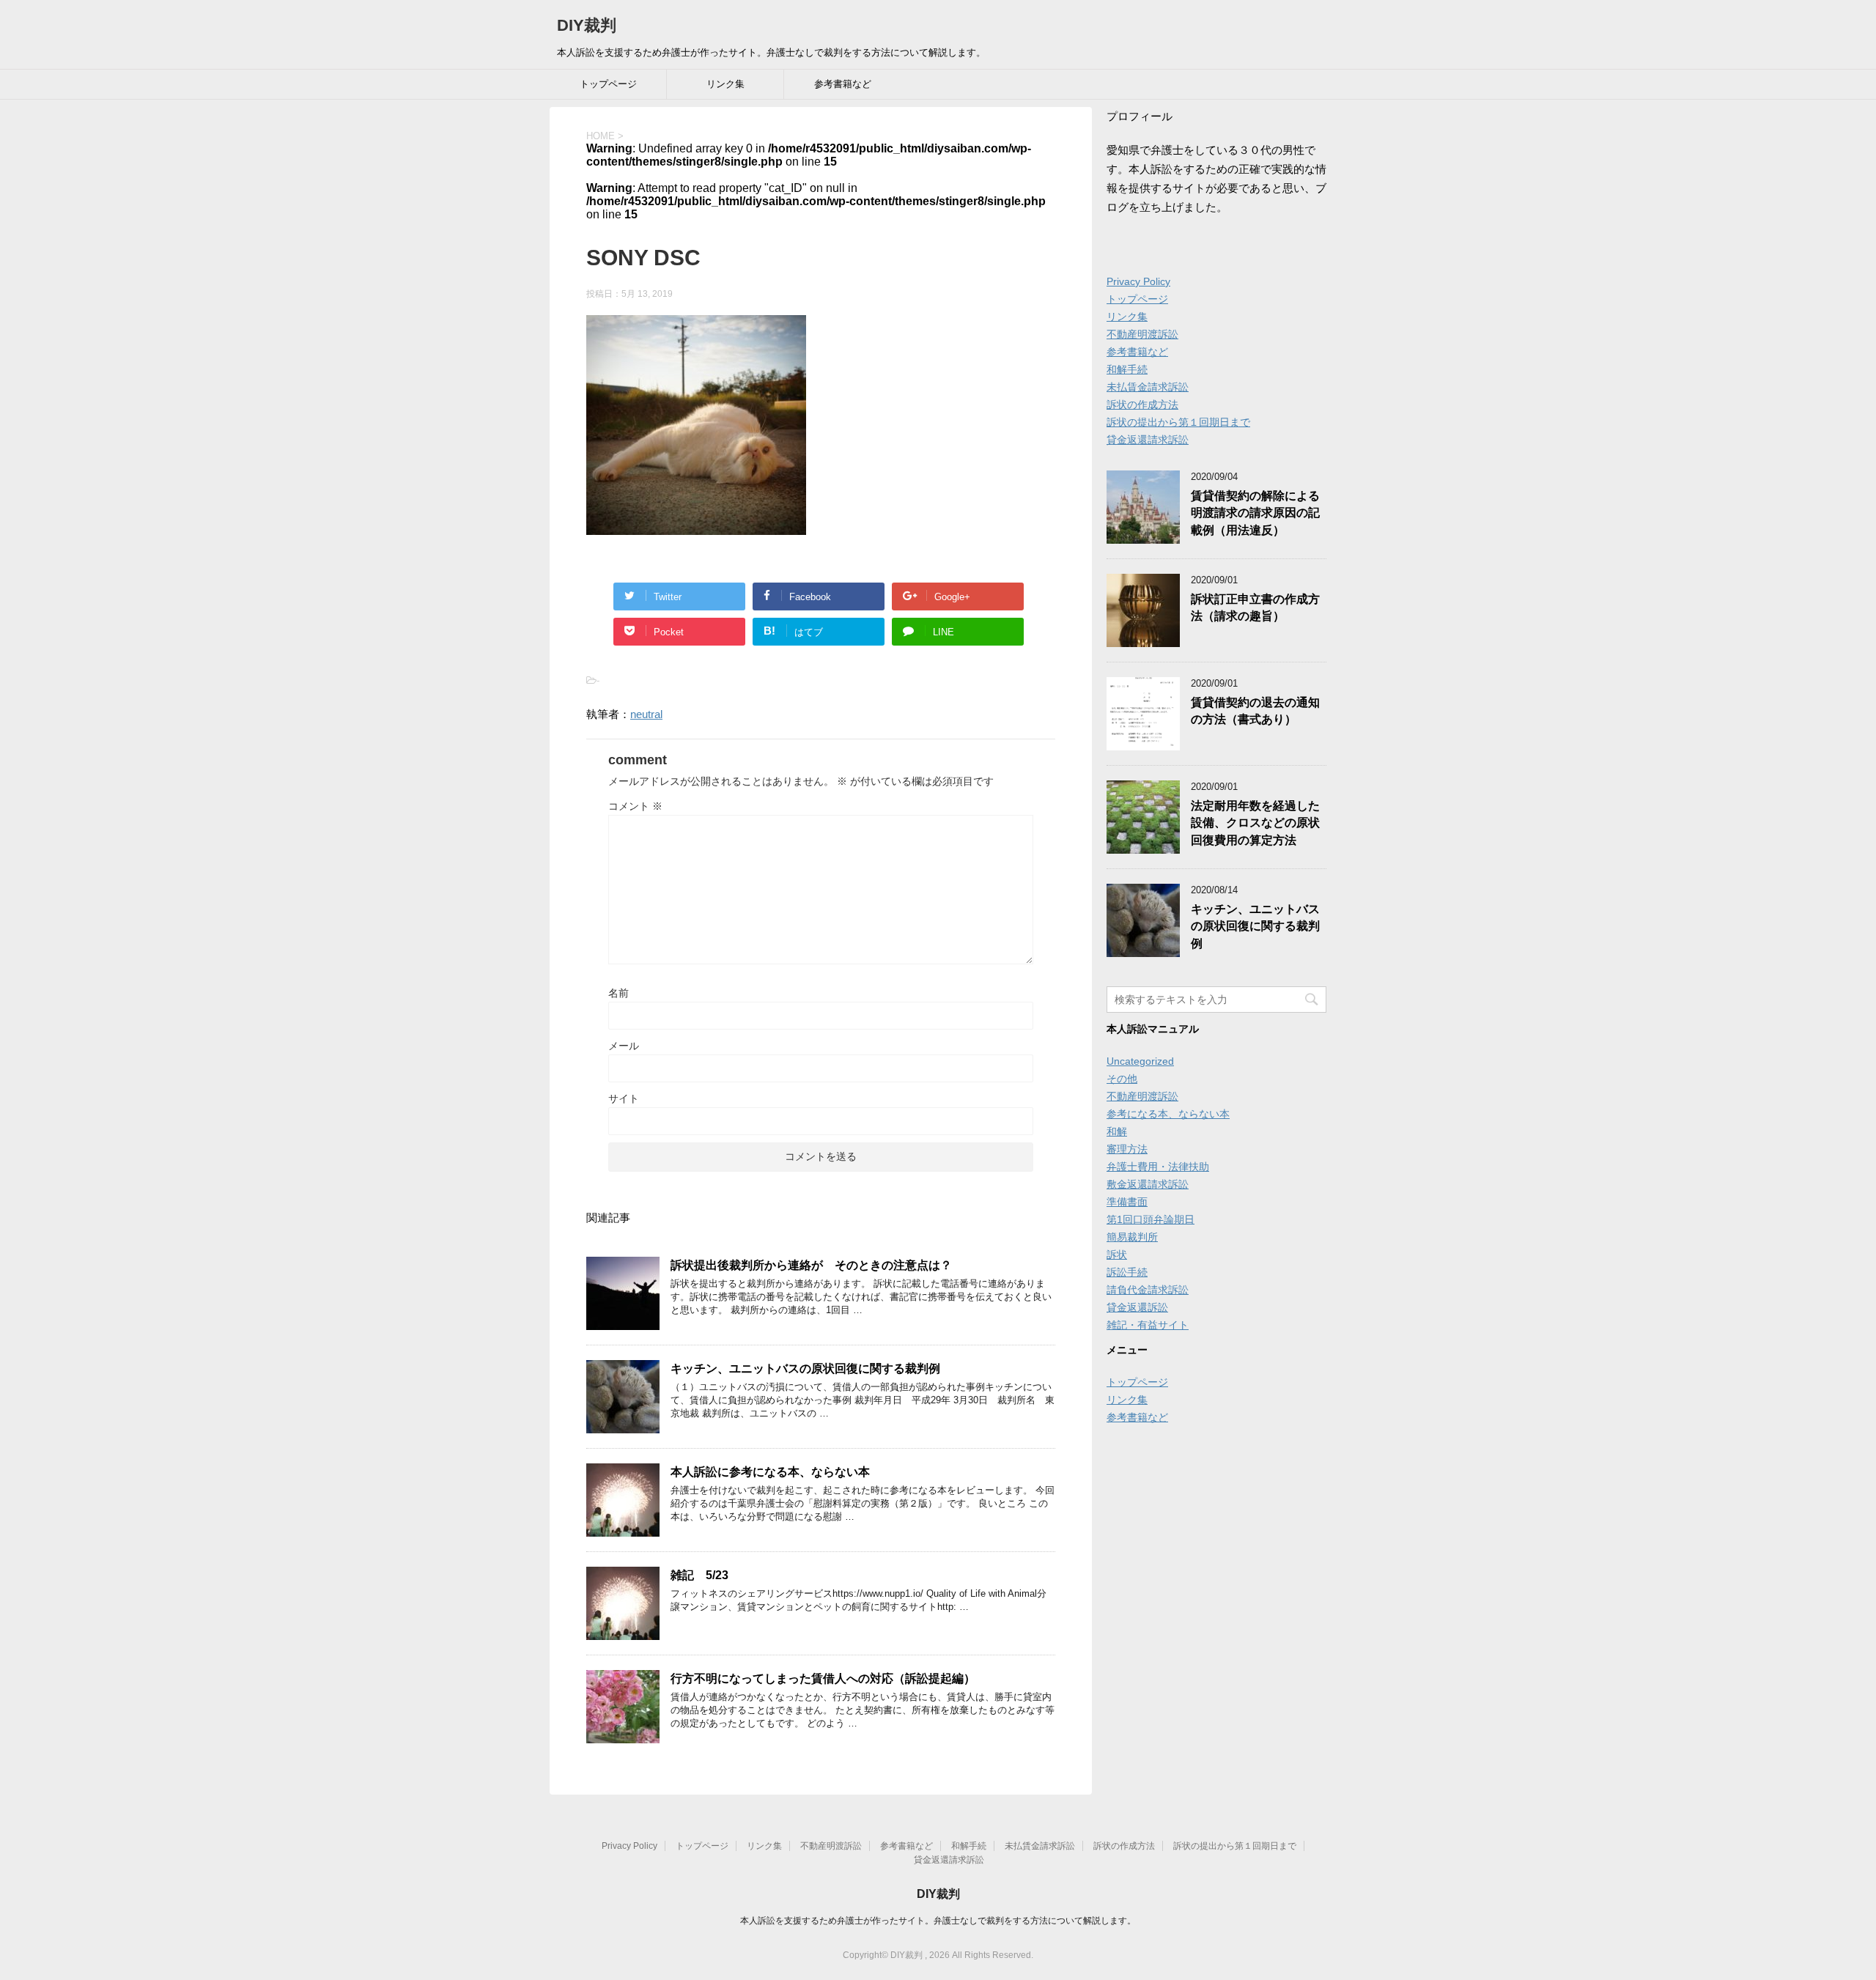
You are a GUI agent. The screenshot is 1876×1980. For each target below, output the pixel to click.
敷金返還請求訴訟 (1148, 1184)
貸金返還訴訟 (1137, 1307)
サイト (624, 1098)
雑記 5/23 (699, 1575)
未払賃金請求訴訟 (1148, 387)
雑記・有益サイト (1148, 1325)
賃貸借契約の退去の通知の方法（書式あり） (1255, 711)
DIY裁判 (587, 25)
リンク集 (725, 84)
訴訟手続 (1127, 1272)
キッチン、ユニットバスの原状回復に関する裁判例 (805, 1368)
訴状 (1117, 1255)
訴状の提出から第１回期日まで (1178, 422)
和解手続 (1127, 369)
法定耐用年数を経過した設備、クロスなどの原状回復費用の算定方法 (1255, 823)
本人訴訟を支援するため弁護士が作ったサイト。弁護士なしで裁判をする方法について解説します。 (938, 1921)
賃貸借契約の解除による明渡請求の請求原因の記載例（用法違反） (1255, 513)
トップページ (608, 84)
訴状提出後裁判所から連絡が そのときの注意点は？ (811, 1265)
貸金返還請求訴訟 (1148, 440)
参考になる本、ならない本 (1168, 1114)
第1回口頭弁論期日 (1151, 1219)
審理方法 (1127, 1149)
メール (624, 1046)
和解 (1117, 1131)
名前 (618, 993)
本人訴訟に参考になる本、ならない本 (770, 1472)
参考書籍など (843, 84)
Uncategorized (1140, 1061)
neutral (646, 714)
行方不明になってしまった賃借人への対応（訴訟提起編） (823, 1678)
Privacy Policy (1138, 281)
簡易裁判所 (1132, 1237)
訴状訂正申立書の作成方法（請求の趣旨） (1255, 607)
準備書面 (1127, 1202)
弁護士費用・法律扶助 (1158, 1167)
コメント (635, 806)
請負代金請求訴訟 (1148, 1290)
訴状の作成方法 (1142, 405)
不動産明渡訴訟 (1142, 334)
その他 (1122, 1079)
